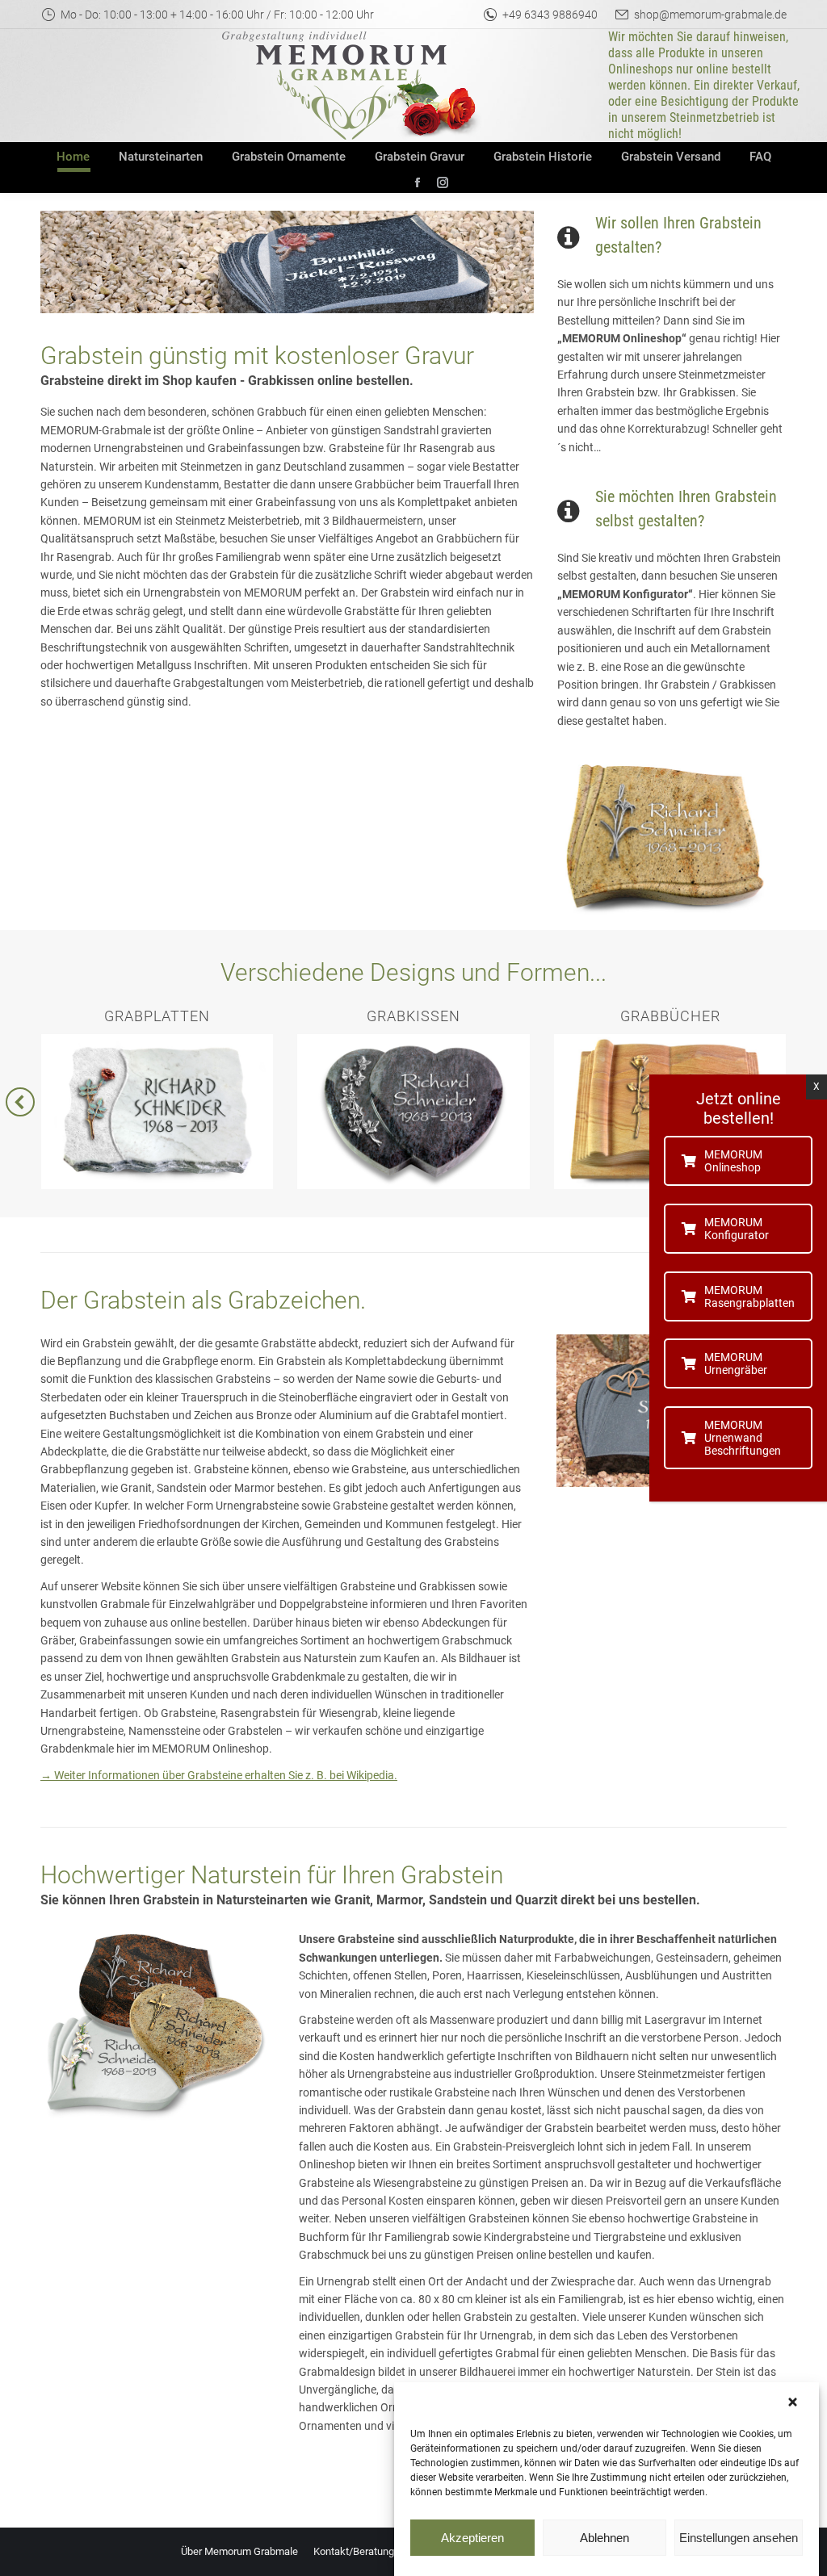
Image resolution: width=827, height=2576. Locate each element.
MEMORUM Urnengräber (736, 1363)
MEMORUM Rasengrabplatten (749, 1296)
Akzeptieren (472, 2538)
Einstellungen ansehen (739, 2538)
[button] (795, 2402)
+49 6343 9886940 (550, 15)
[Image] (666, 838)
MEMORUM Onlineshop (733, 1161)
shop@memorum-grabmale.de (710, 15)
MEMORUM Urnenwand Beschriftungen (743, 1438)
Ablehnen (605, 2538)
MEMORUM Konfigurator (737, 1229)
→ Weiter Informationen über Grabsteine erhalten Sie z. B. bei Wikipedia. (219, 1775)
